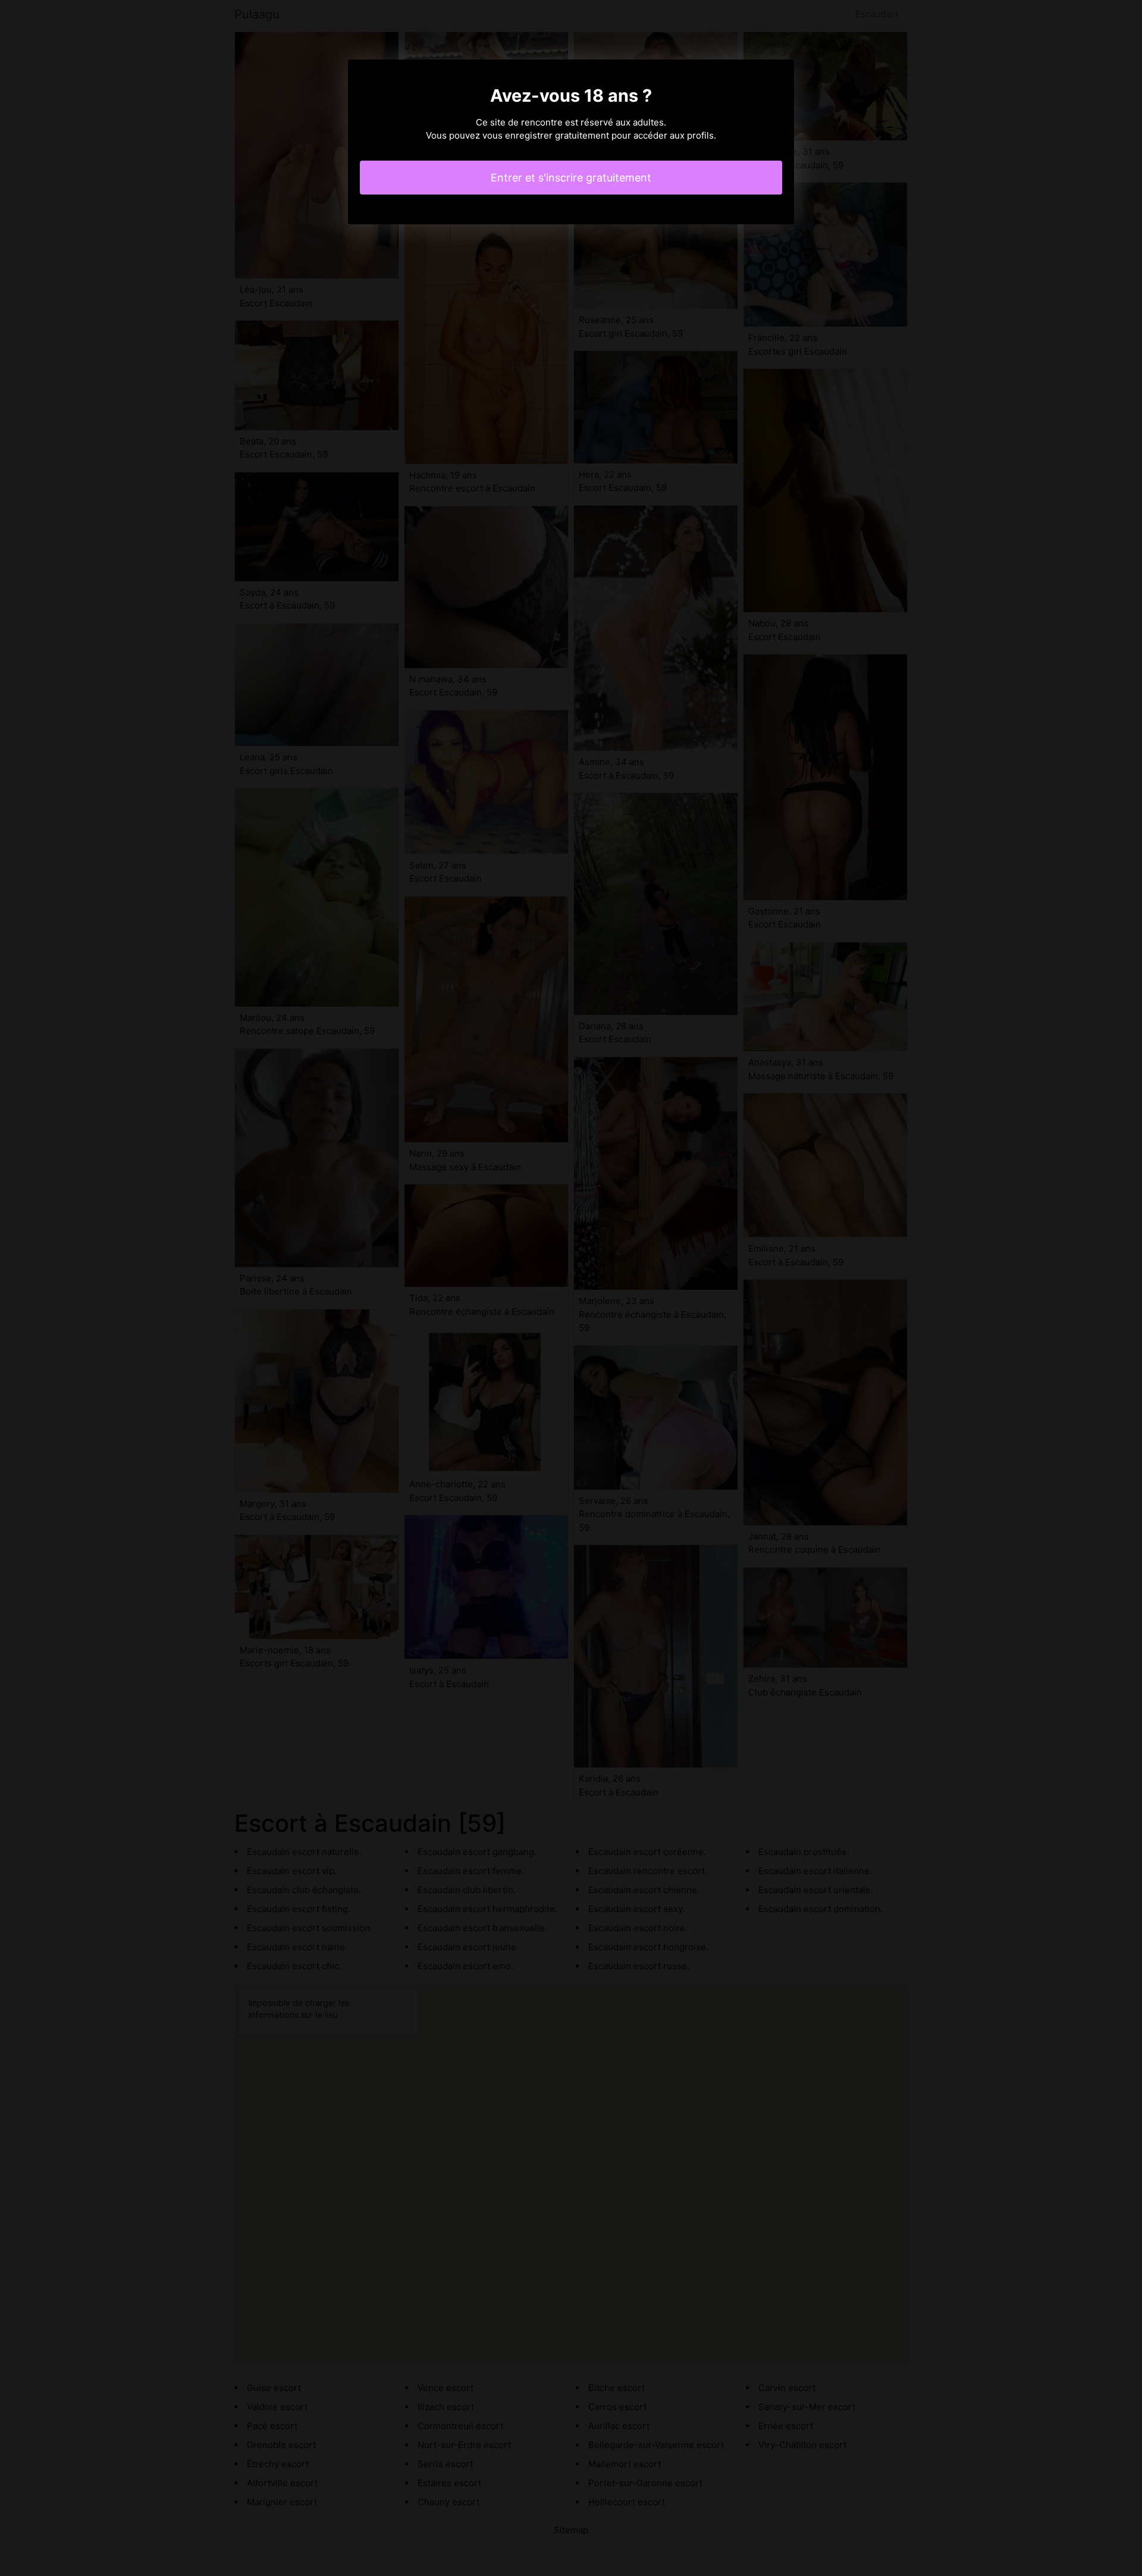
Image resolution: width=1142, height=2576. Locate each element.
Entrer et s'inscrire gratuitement (571, 178)
